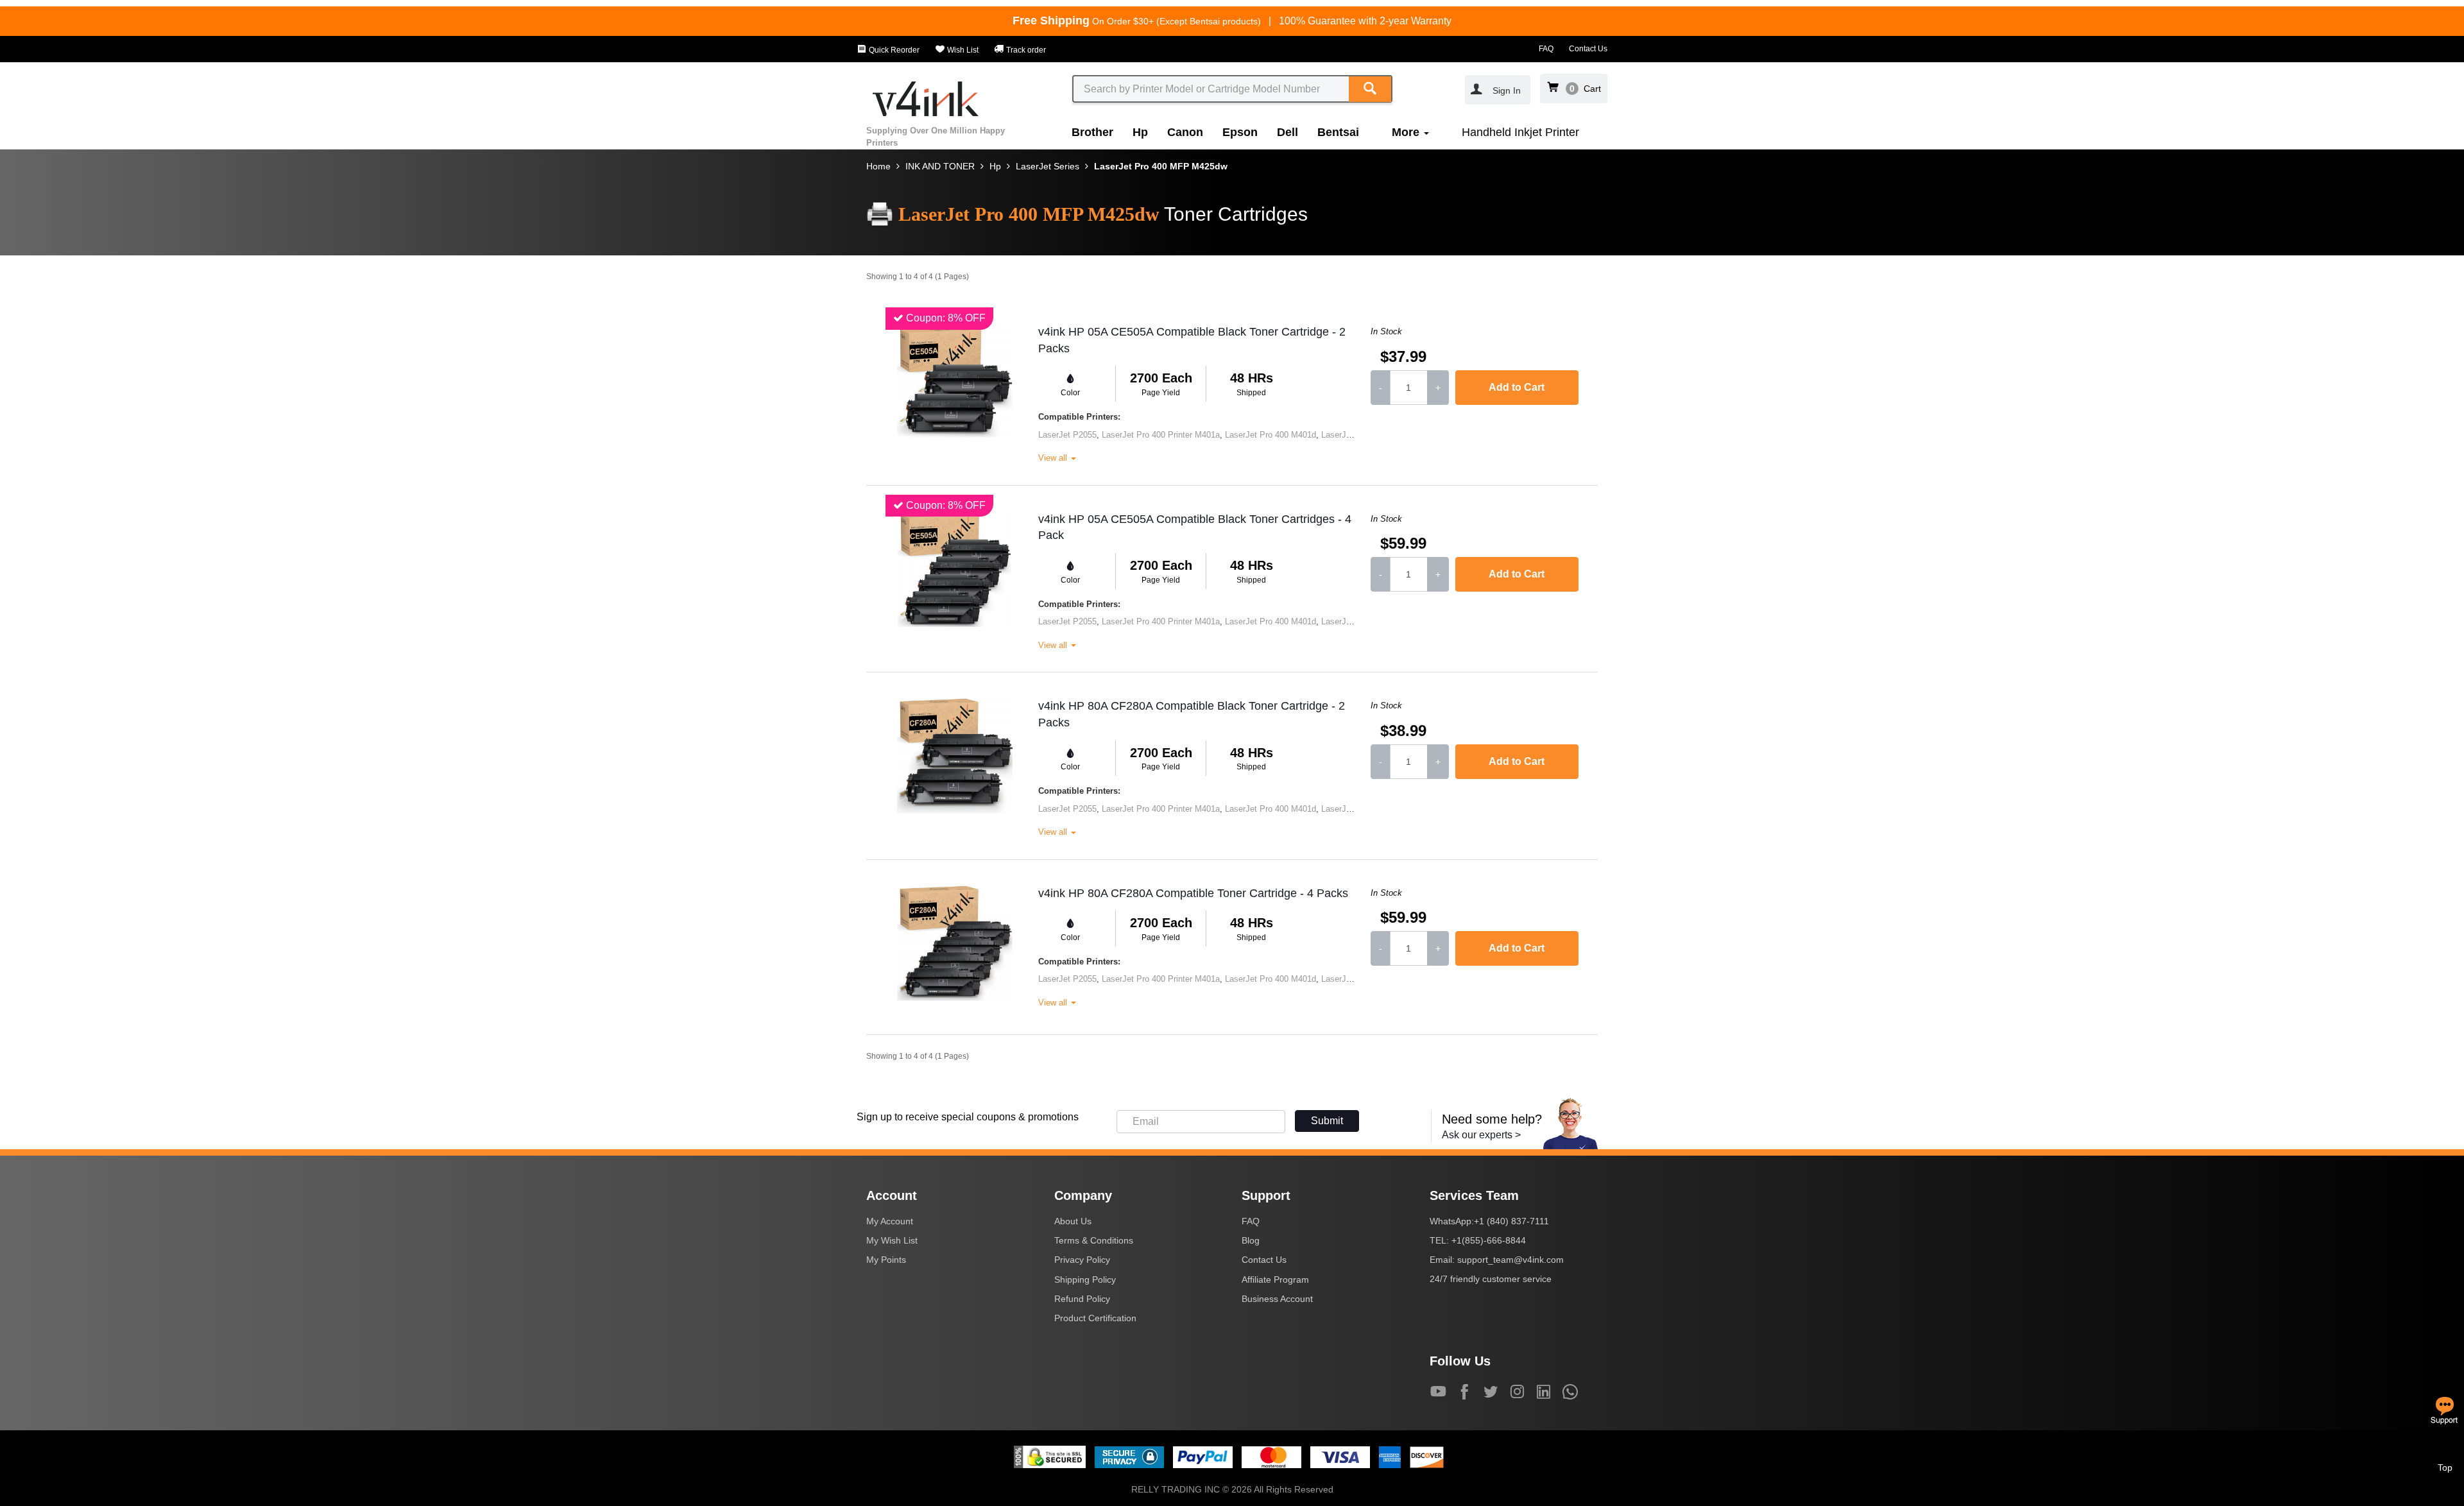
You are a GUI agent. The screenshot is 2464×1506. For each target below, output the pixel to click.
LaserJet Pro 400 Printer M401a (1161, 435)
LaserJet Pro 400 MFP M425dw (1161, 166)
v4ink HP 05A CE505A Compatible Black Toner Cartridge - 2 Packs (1192, 340)
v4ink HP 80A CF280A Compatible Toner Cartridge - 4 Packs (1193, 893)
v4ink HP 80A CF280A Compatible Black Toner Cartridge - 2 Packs (1192, 714)
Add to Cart (1517, 387)
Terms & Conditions (1094, 1240)
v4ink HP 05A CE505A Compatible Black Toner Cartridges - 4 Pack (1195, 527)
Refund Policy (1082, 1299)
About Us (1073, 1221)
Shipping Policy (1085, 1279)
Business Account (1277, 1299)
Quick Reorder (893, 50)
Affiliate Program (1275, 1279)
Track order (1025, 50)
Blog (1251, 1240)
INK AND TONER (940, 166)
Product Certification (1095, 1318)
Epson (1240, 132)
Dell (1288, 132)
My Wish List (892, 1240)
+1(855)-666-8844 (1489, 1240)
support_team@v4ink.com (1510, 1260)
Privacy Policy (1082, 1260)
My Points (886, 1260)
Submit (1327, 1121)
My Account (890, 1221)
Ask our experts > (1481, 1135)
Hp (1140, 132)
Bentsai (1338, 132)
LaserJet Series (1048, 166)
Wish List (962, 50)
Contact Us (1588, 49)
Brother (1092, 132)
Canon (1185, 132)
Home (878, 166)
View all (1054, 458)
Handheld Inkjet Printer (1520, 132)
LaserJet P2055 (1067, 435)
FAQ (1546, 49)
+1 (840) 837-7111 (1511, 1221)
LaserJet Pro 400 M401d (1270, 435)
